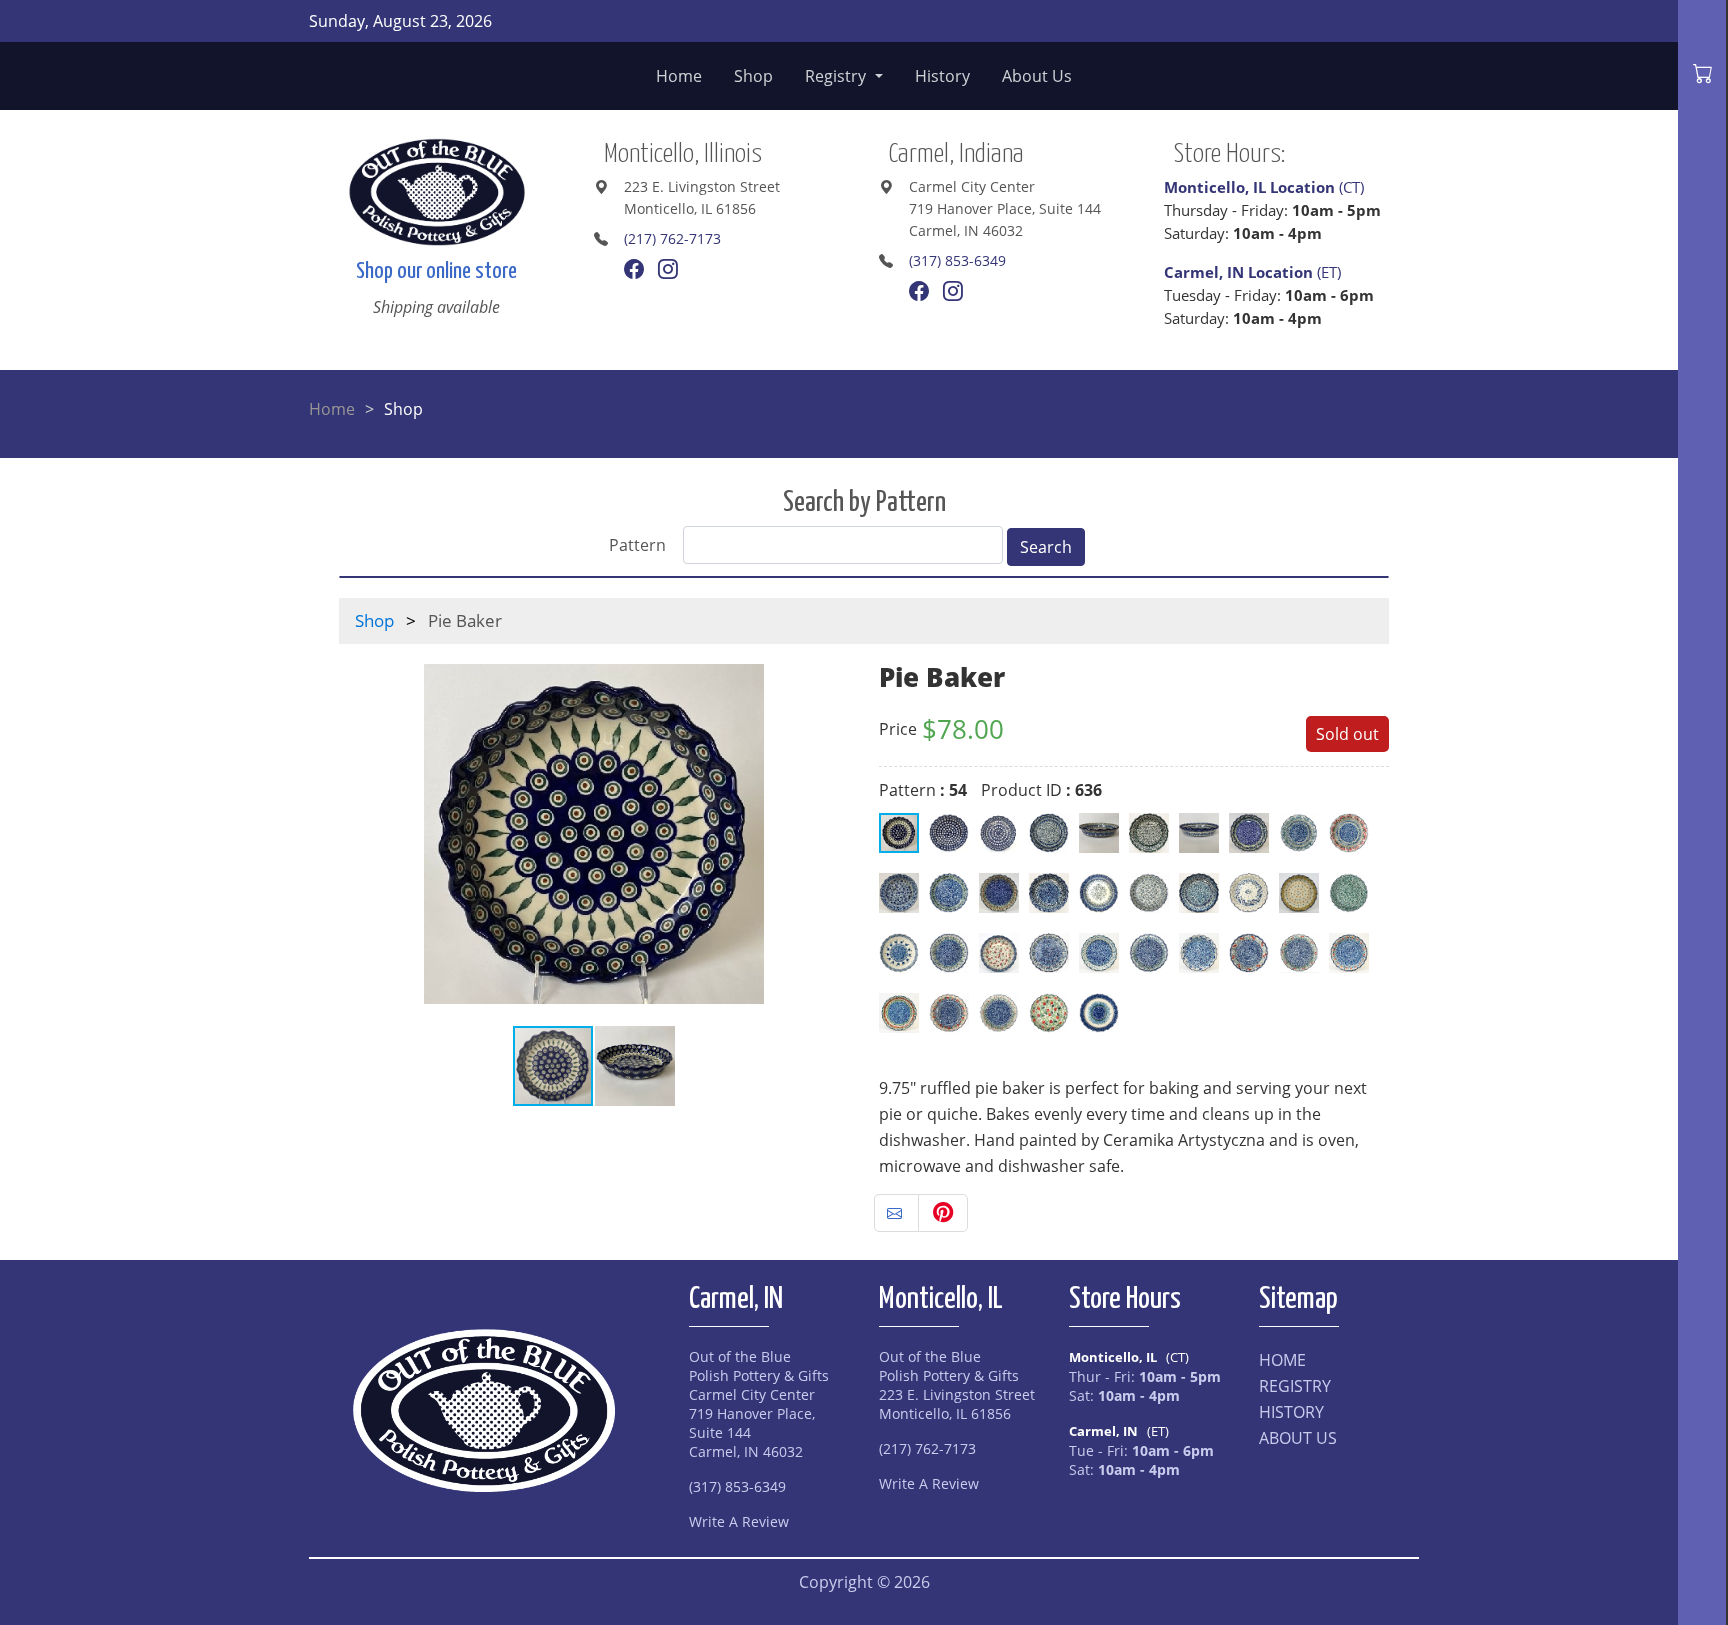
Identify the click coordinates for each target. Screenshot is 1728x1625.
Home (679, 76)
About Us (1037, 76)
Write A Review (739, 1521)
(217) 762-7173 (672, 238)
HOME (1282, 1360)
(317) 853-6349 (957, 260)
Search (1046, 547)
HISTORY (1291, 1412)
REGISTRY (1295, 1386)
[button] (831, 834)
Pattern (637, 545)
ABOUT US (1298, 1438)
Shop (753, 76)
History (942, 76)
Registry (837, 76)
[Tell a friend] (896, 1213)
